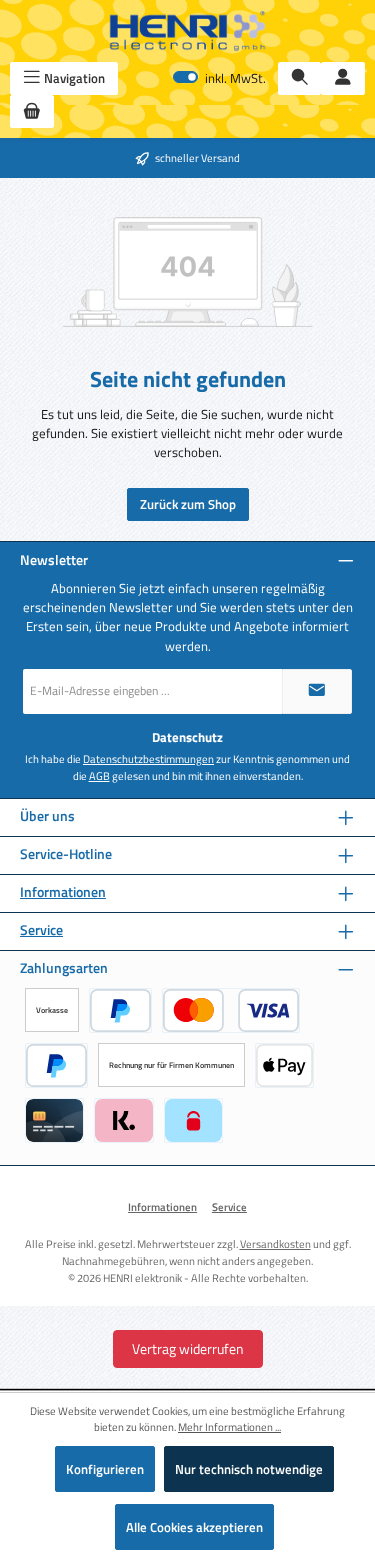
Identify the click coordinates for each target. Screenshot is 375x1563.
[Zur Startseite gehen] (188, 31)
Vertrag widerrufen (188, 1348)
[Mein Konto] (343, 78)
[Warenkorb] (32, 111)
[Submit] (317, 691)
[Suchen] (300, 78)
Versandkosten (275, 1243)
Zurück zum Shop (188, 504)
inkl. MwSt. (219, 78)
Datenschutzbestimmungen (148, 759)
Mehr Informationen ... (229, 1427)
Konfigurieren (105, 1469)
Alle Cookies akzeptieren (194, 1527)
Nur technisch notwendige (249, 1469)
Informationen (63, 892)
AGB (99, 776)
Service (41, 930)
